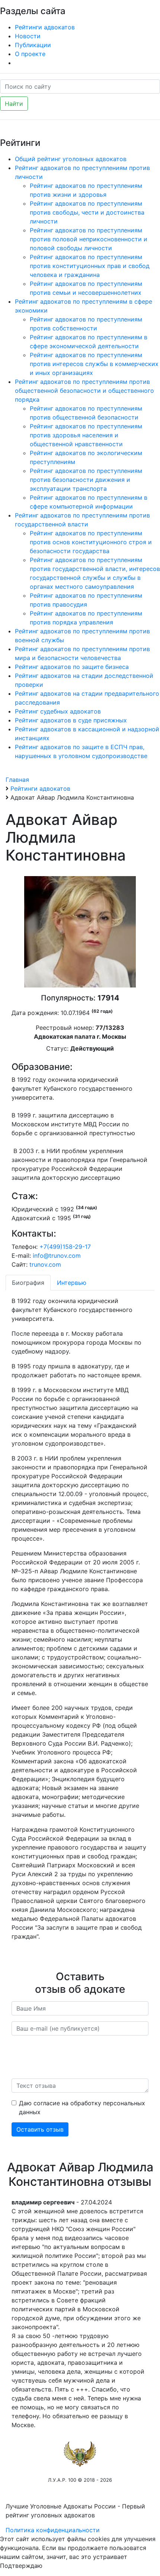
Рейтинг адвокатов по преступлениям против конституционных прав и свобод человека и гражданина (90, 266)
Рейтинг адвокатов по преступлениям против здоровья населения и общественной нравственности (86, 435)
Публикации (33, 45)
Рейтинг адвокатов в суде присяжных (71, 720)
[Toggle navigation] (144, 10)
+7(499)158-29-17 (65, 1247)
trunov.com (45, 1264)
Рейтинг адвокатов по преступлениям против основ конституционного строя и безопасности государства (91, 542)
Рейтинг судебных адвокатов (58, 711)
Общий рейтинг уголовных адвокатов (71, 159)
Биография (28, 1283)
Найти (14, 104)
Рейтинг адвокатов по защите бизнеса (72, 667)
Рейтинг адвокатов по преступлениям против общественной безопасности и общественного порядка (84, 391)
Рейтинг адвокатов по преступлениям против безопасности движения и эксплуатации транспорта (86, 480)
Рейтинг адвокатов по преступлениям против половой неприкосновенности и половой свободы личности (89, 239)
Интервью (72, 1283)
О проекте (30, 54)
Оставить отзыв (40, 2129)
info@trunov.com (57, 1256)
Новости (28, 36)
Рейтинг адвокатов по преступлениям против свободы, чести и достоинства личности (87, 212)
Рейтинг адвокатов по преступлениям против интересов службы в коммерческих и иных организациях (94, 364)
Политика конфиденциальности (53, 2530)
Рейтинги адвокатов (45, 27)
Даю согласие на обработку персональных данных (82, 2108)
